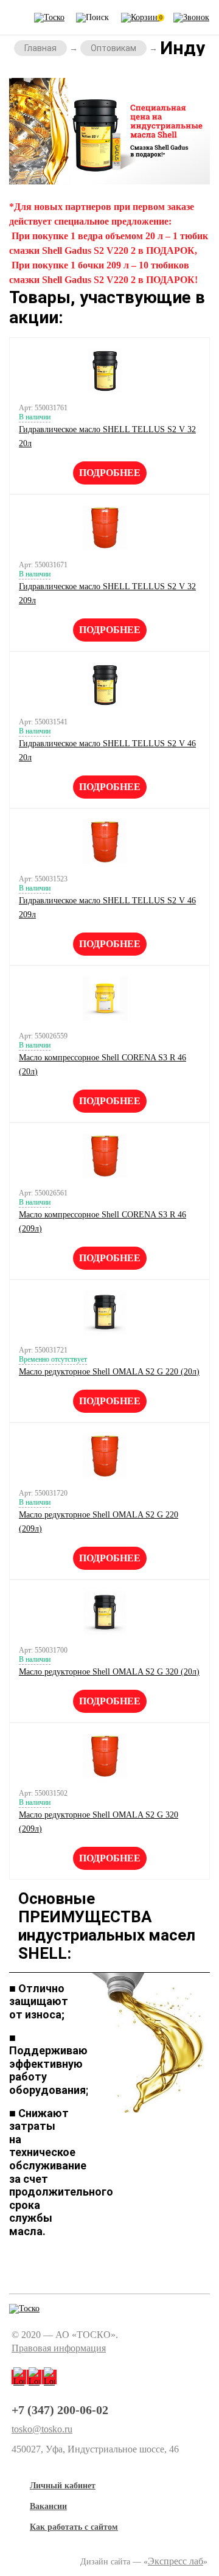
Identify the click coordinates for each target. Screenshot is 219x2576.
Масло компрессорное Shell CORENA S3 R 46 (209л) (103, 1222)
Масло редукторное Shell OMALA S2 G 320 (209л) (99, 1822)
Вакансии (48, 2506)
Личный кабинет (63, 2486)
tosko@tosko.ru (42, 2429)
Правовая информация (59, 2348)
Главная (40, 48)
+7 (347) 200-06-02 (60, 2410)
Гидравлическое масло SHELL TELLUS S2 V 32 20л (107, 436)
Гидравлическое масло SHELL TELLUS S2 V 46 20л (107, 751)
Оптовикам (113, 48)
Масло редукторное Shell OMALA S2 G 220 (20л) (109, 1372)
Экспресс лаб (176, 2561)
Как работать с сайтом (74, 2527)
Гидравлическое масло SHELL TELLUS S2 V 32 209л (107, 593)
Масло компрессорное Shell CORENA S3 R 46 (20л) (103, 1065)
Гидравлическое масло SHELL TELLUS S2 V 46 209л (107, 908)
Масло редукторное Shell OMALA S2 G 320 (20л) (109, 1672)
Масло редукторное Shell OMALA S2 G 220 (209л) (99, 1522)
